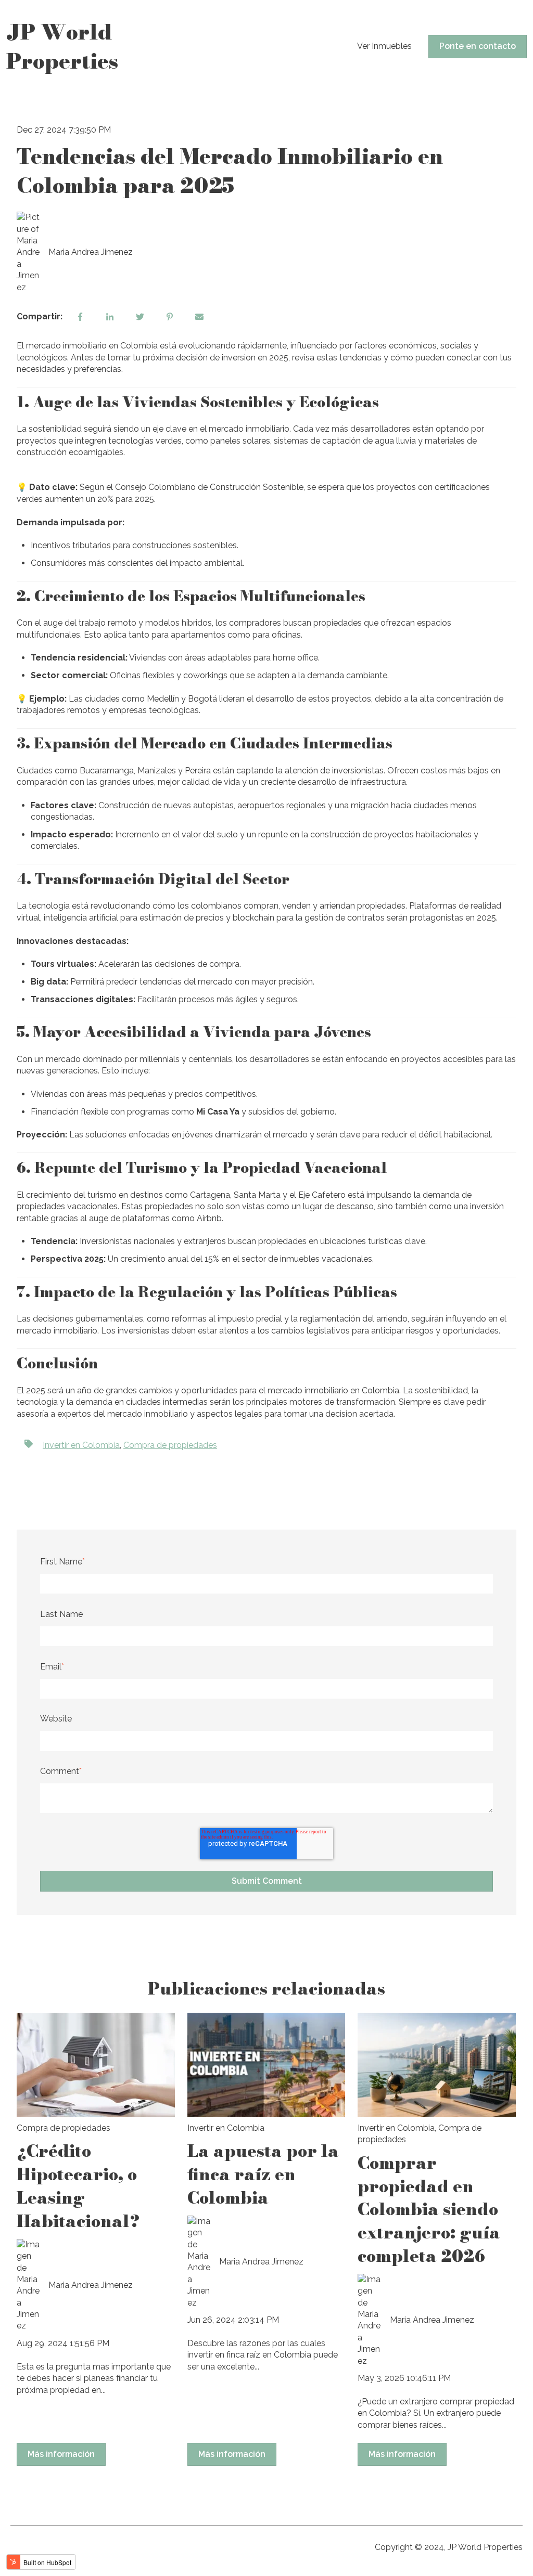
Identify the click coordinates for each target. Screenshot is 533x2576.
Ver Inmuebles (384, 46)
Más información (61, 2454)
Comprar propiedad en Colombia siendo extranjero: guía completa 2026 (429, 2209)
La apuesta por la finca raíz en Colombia (263, 2174)
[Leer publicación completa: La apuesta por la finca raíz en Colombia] (266, 2065)
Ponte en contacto (478, 46)
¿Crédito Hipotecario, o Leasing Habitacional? (78, 2186)
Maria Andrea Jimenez (91, 252)
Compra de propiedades (170, 1445)
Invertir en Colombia (81, 1445)
